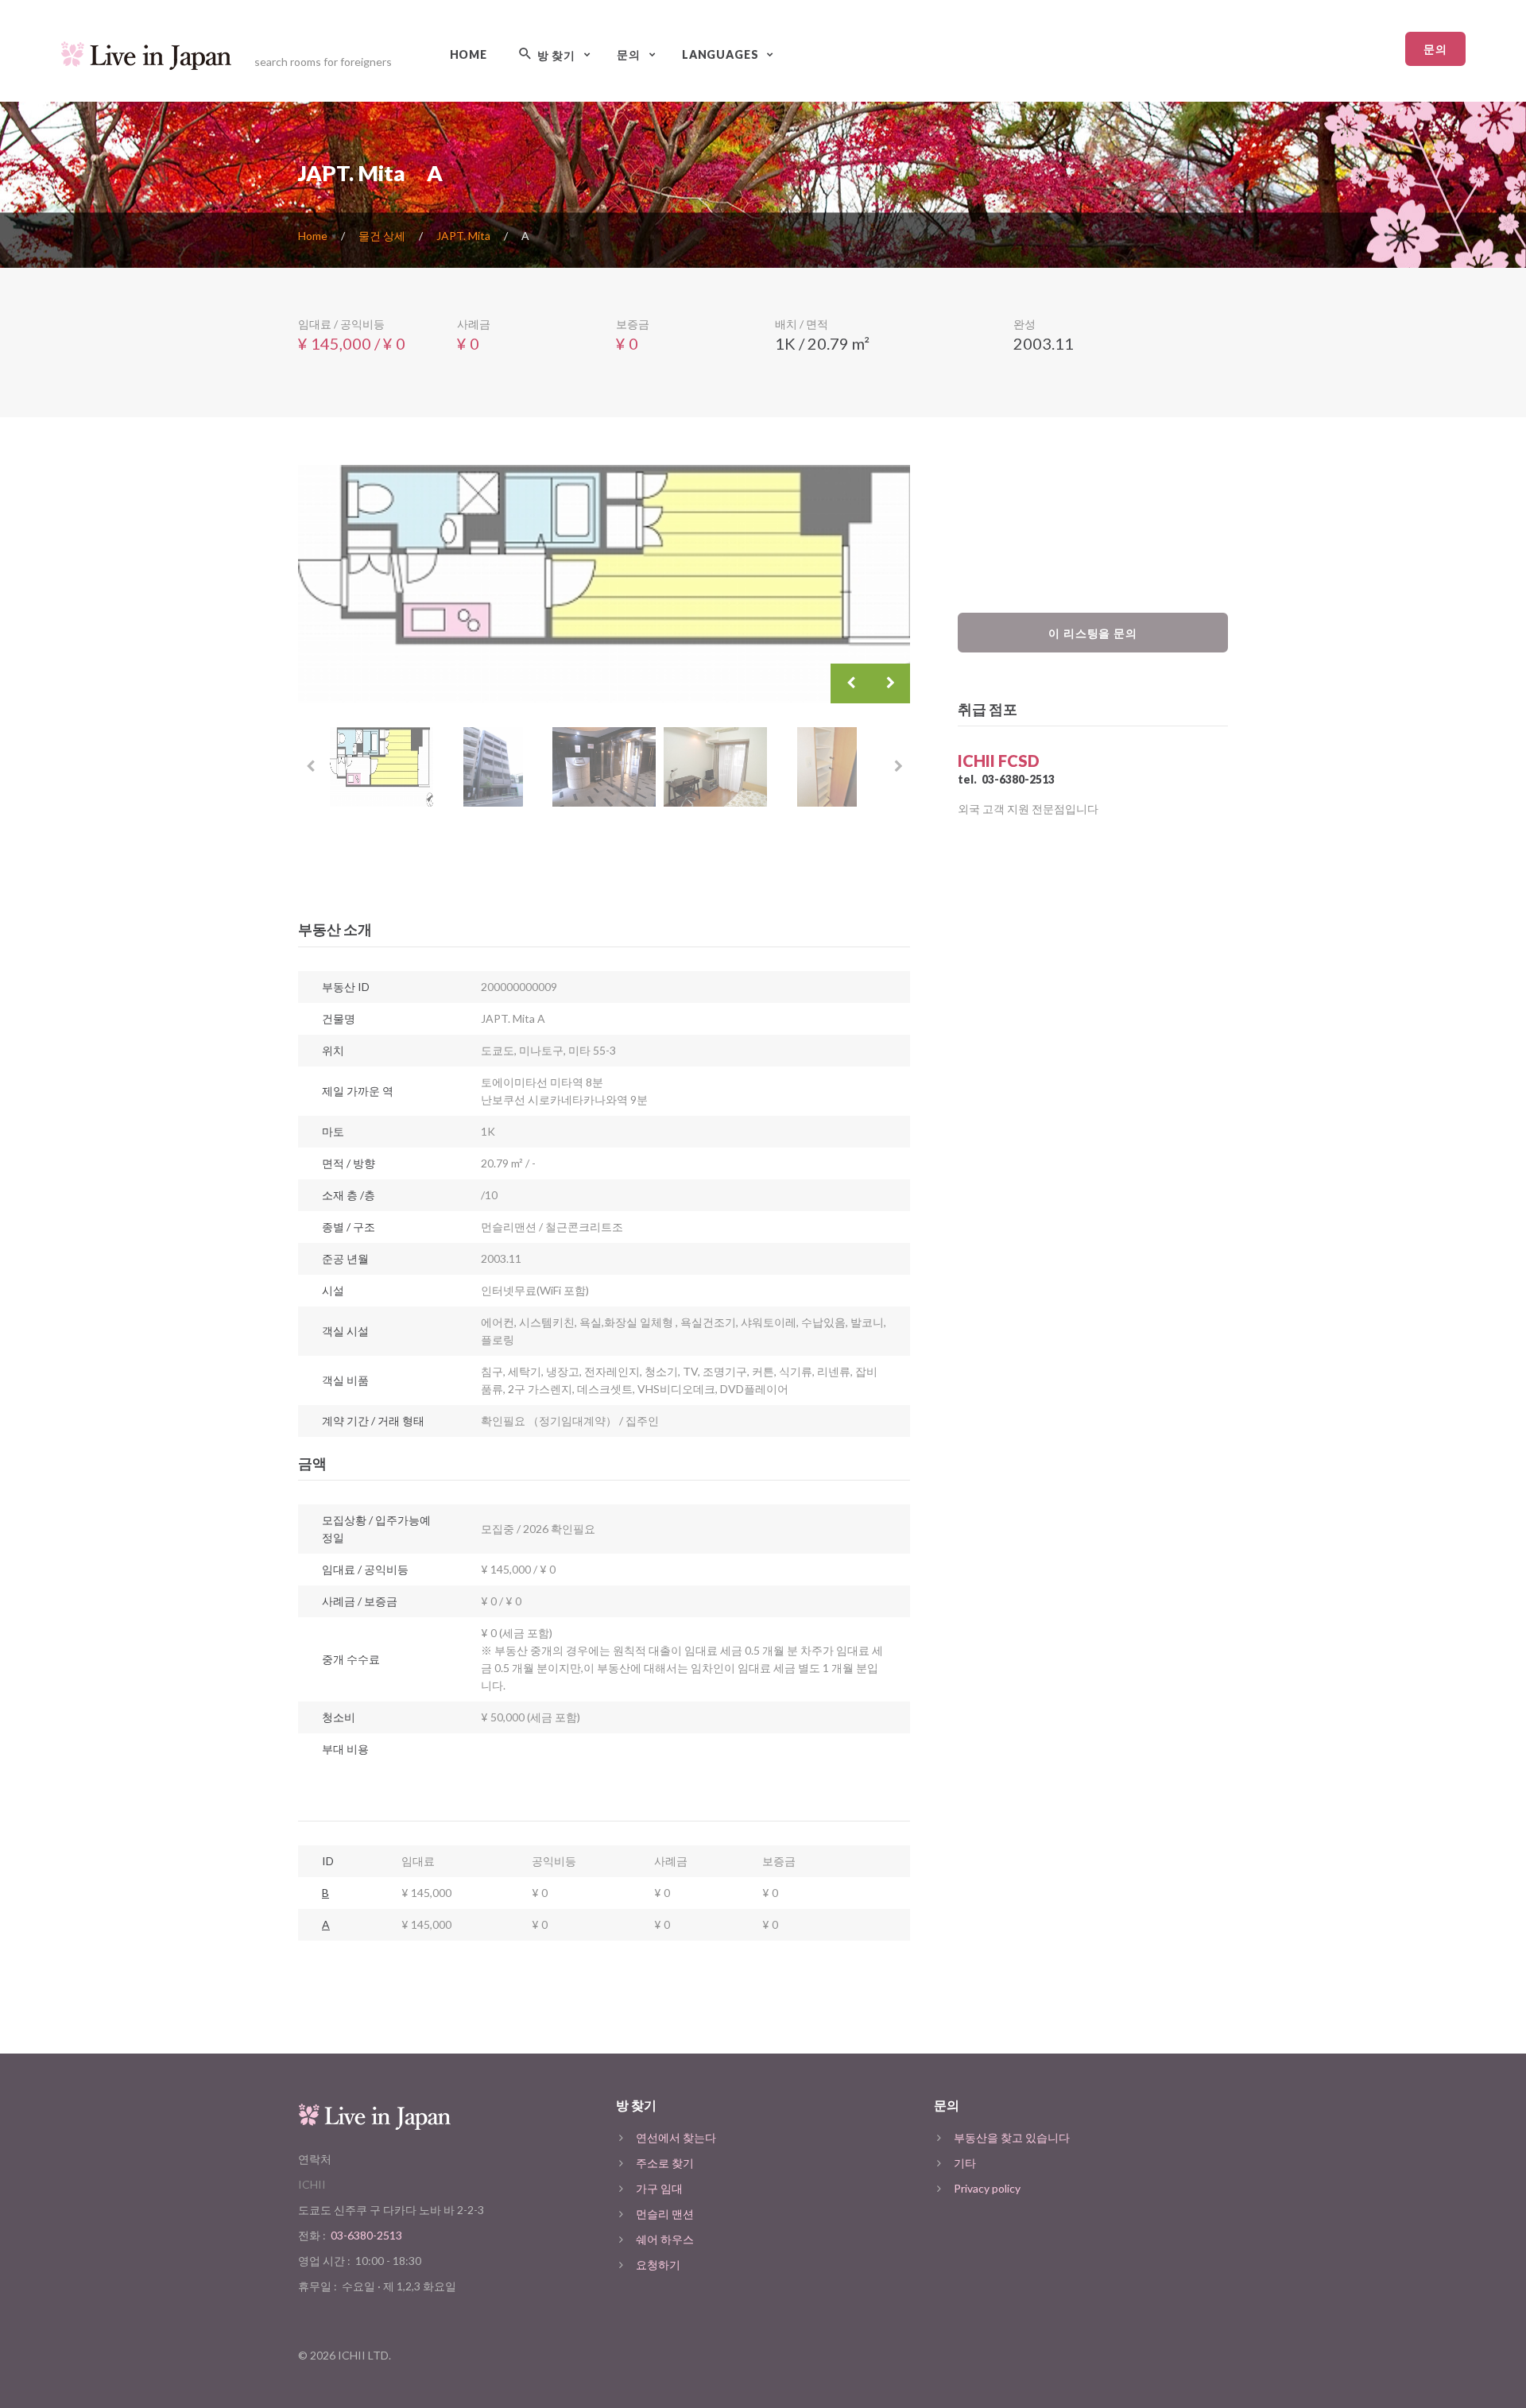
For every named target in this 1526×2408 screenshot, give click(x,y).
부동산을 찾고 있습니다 (1012, 2137)
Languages (720, 54)
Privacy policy (987, 2188)
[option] (604, 584)
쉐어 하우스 (665, 2239)
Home (469, 54)
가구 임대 (659, 2188)
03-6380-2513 (1018, 779)
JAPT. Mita (463, 236)
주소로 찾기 (665, 2163)
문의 (1435, 49)
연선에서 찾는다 (676, 2137)
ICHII (312, 2184)
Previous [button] (850, 683)
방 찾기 (555, 55)
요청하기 (658, 2265)
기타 (965, 2163)
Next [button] (890, 683)
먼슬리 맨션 (665, 2214)
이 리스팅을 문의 (1093, 633)
